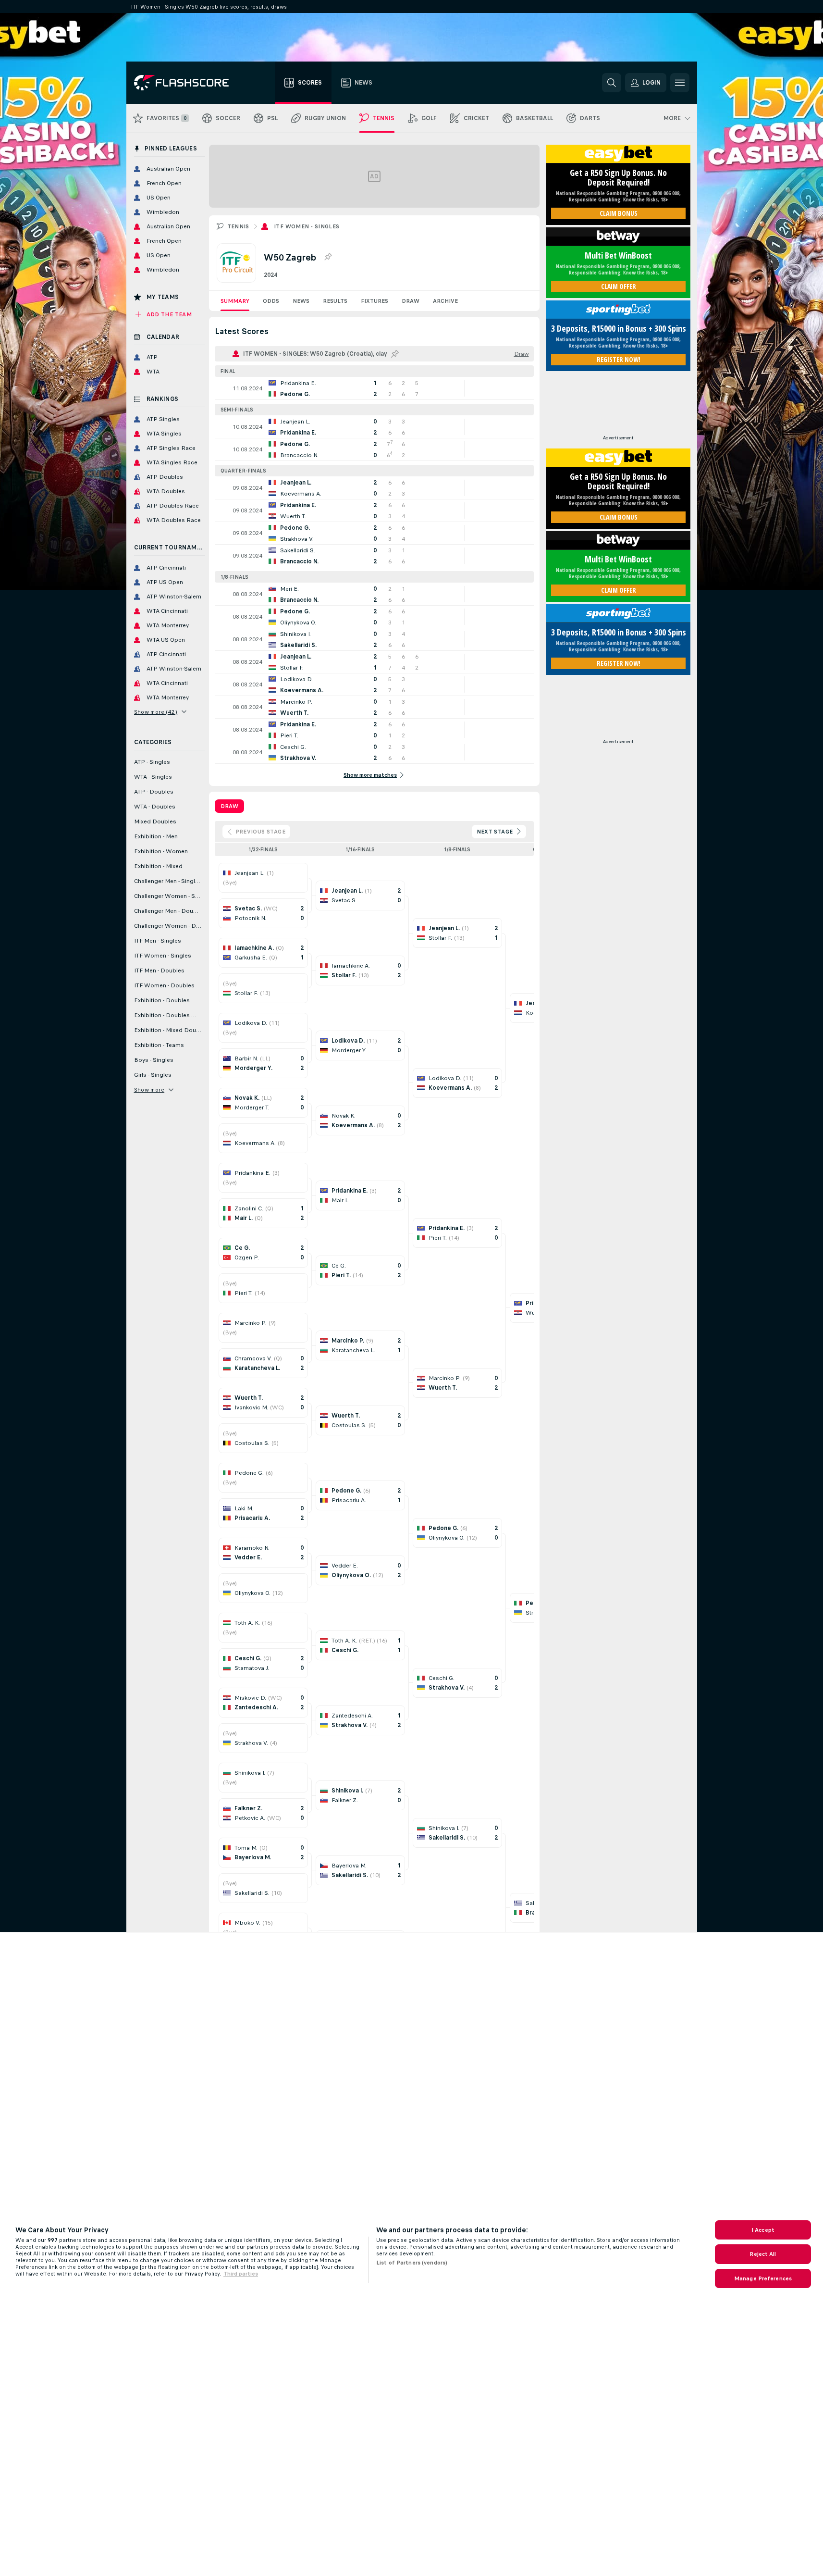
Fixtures (375, 301)
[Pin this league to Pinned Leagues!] (328, 257)
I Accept (763, 2230)
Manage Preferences (763, 2278)
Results (335, 301)
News (301, 301)
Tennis (238, 226)
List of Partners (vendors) (412, 2263)
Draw (411, 301)
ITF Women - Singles (307, 226)
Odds (271, 301)
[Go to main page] (188, 83)
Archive (445, 301)
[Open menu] (680, 83)
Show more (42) (156, 712)
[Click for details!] (374, 388)
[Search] (612, 83)
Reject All (763, 2254)
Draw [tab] (229, 806)
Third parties (241, 2274)
